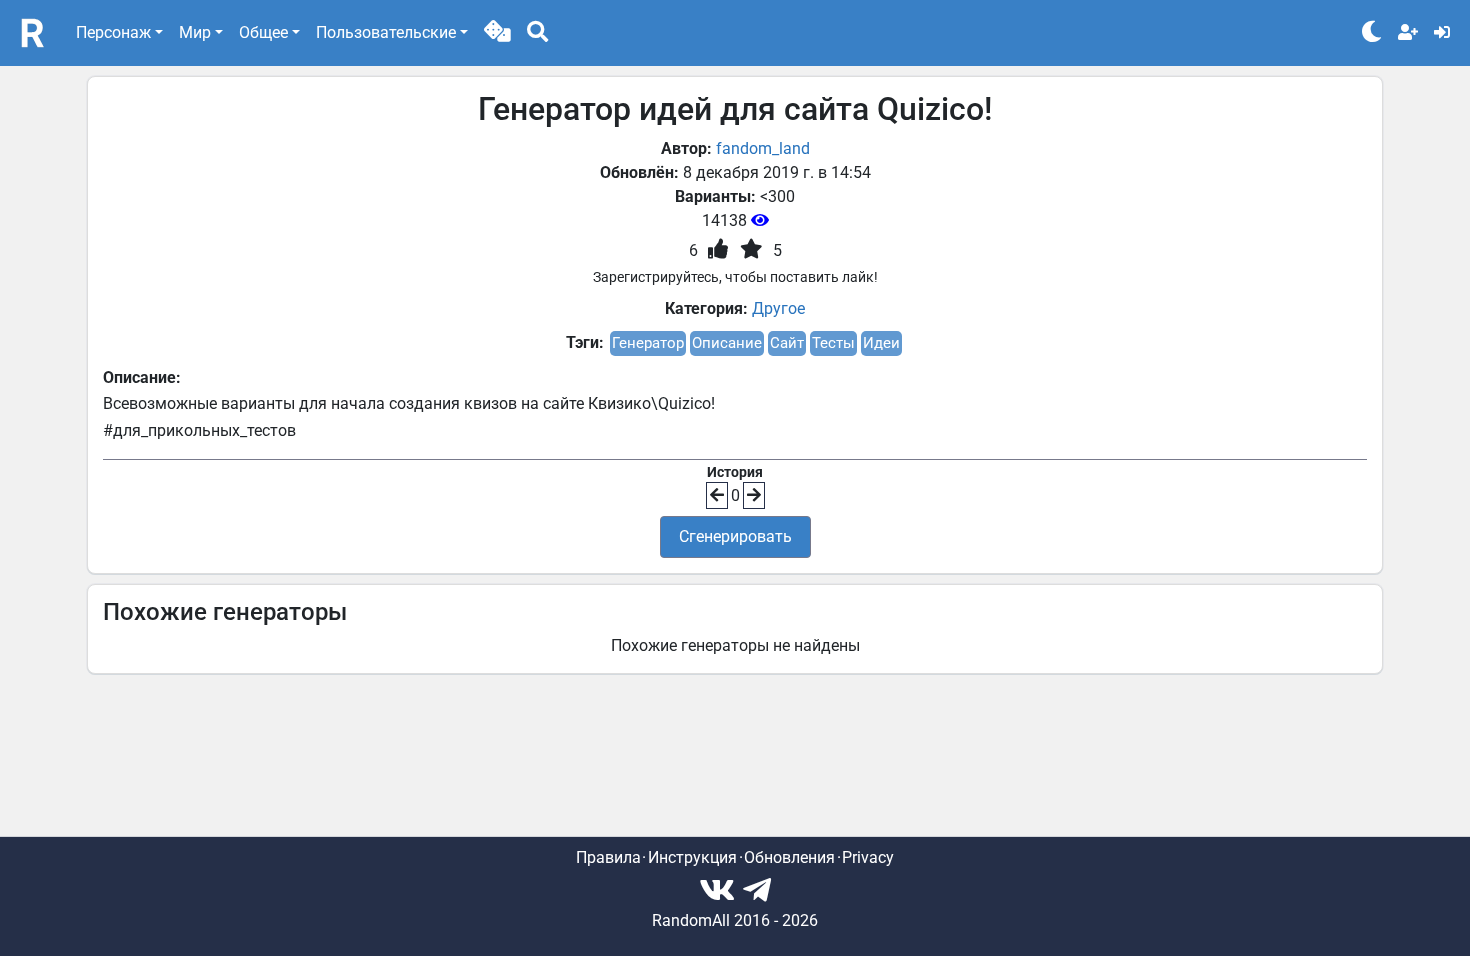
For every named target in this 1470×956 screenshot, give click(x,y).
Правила (608, 857)
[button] (497, 33)
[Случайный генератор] (497, 33)
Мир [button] (195, 32)
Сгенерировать (735, 536)
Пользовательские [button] (386, 32)
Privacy (868, 857)
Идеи (881, 343)
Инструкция (692, 857)
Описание (727, 343)
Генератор (648, 343)
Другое (778, 308)
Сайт (787, 343)
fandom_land (763, 148)
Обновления (789, 857)
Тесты (833, 343)
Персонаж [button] (113, 32)
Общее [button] (263, 32)
